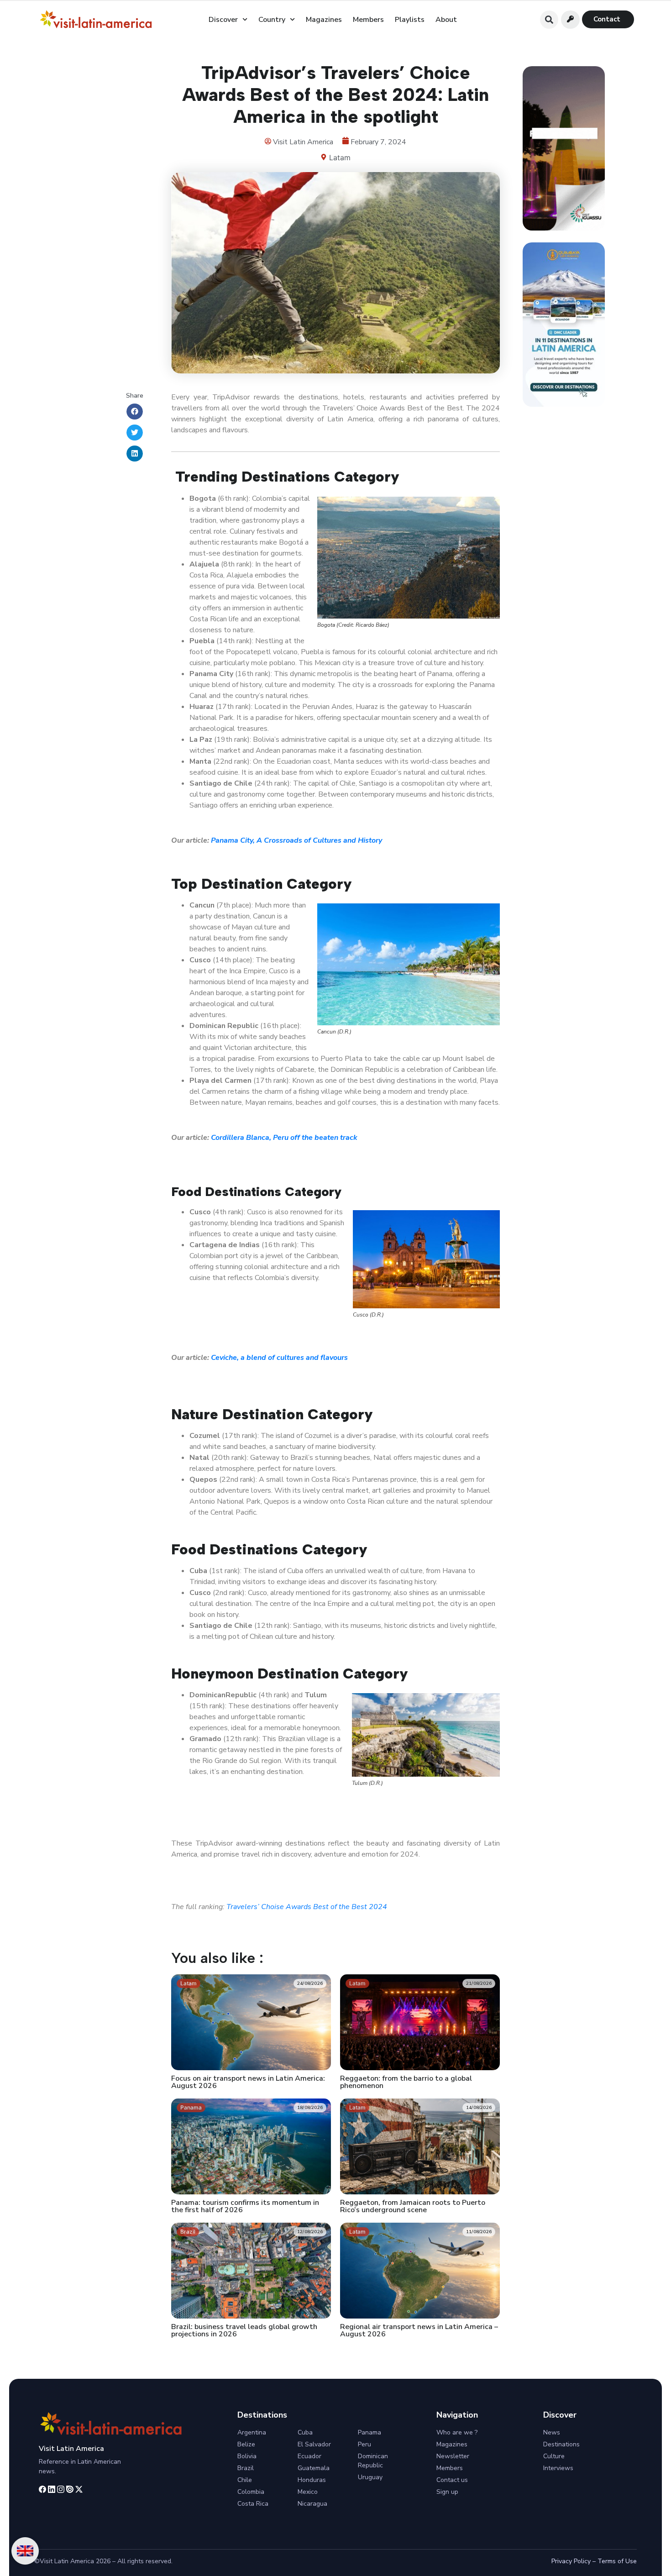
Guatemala (314, 2468)
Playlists (410, 20)
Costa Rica (253, 2504)
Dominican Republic (373, 2461)
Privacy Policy (571, 2561)
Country (272, 20)
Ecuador (309, 2456)
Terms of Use (617, 2561)
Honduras (312, 2480)
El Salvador (314, 2444)
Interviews (558, 2468)
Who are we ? (457, 2432)
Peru (364, 2444)
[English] (25, 2551)
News (552, 2432)
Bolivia (247, 2456)
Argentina (252, 2432)
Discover (223, 20)
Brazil (246, 2468)
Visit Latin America (71, 2449)
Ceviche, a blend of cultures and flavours (279, 1358)
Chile (245, 2480)
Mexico (308, 2492)
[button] (549, 20)
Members (368, 20)
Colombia (251, 2492)
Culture (554, 2456)
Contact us (452, 2480)
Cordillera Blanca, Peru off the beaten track (284, 1138)
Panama (370, 2432)
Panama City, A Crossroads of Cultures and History (296, 840)
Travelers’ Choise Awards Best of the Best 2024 (307, 1907)
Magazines (324, 20)
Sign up (447, 2492)
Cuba (305, 2432)
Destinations (561, 2444)
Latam (340, 157)
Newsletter (453, 2456)
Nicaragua (312, 2504)
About (446, 20)
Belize (246, 2444)
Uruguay (370, 2477)
